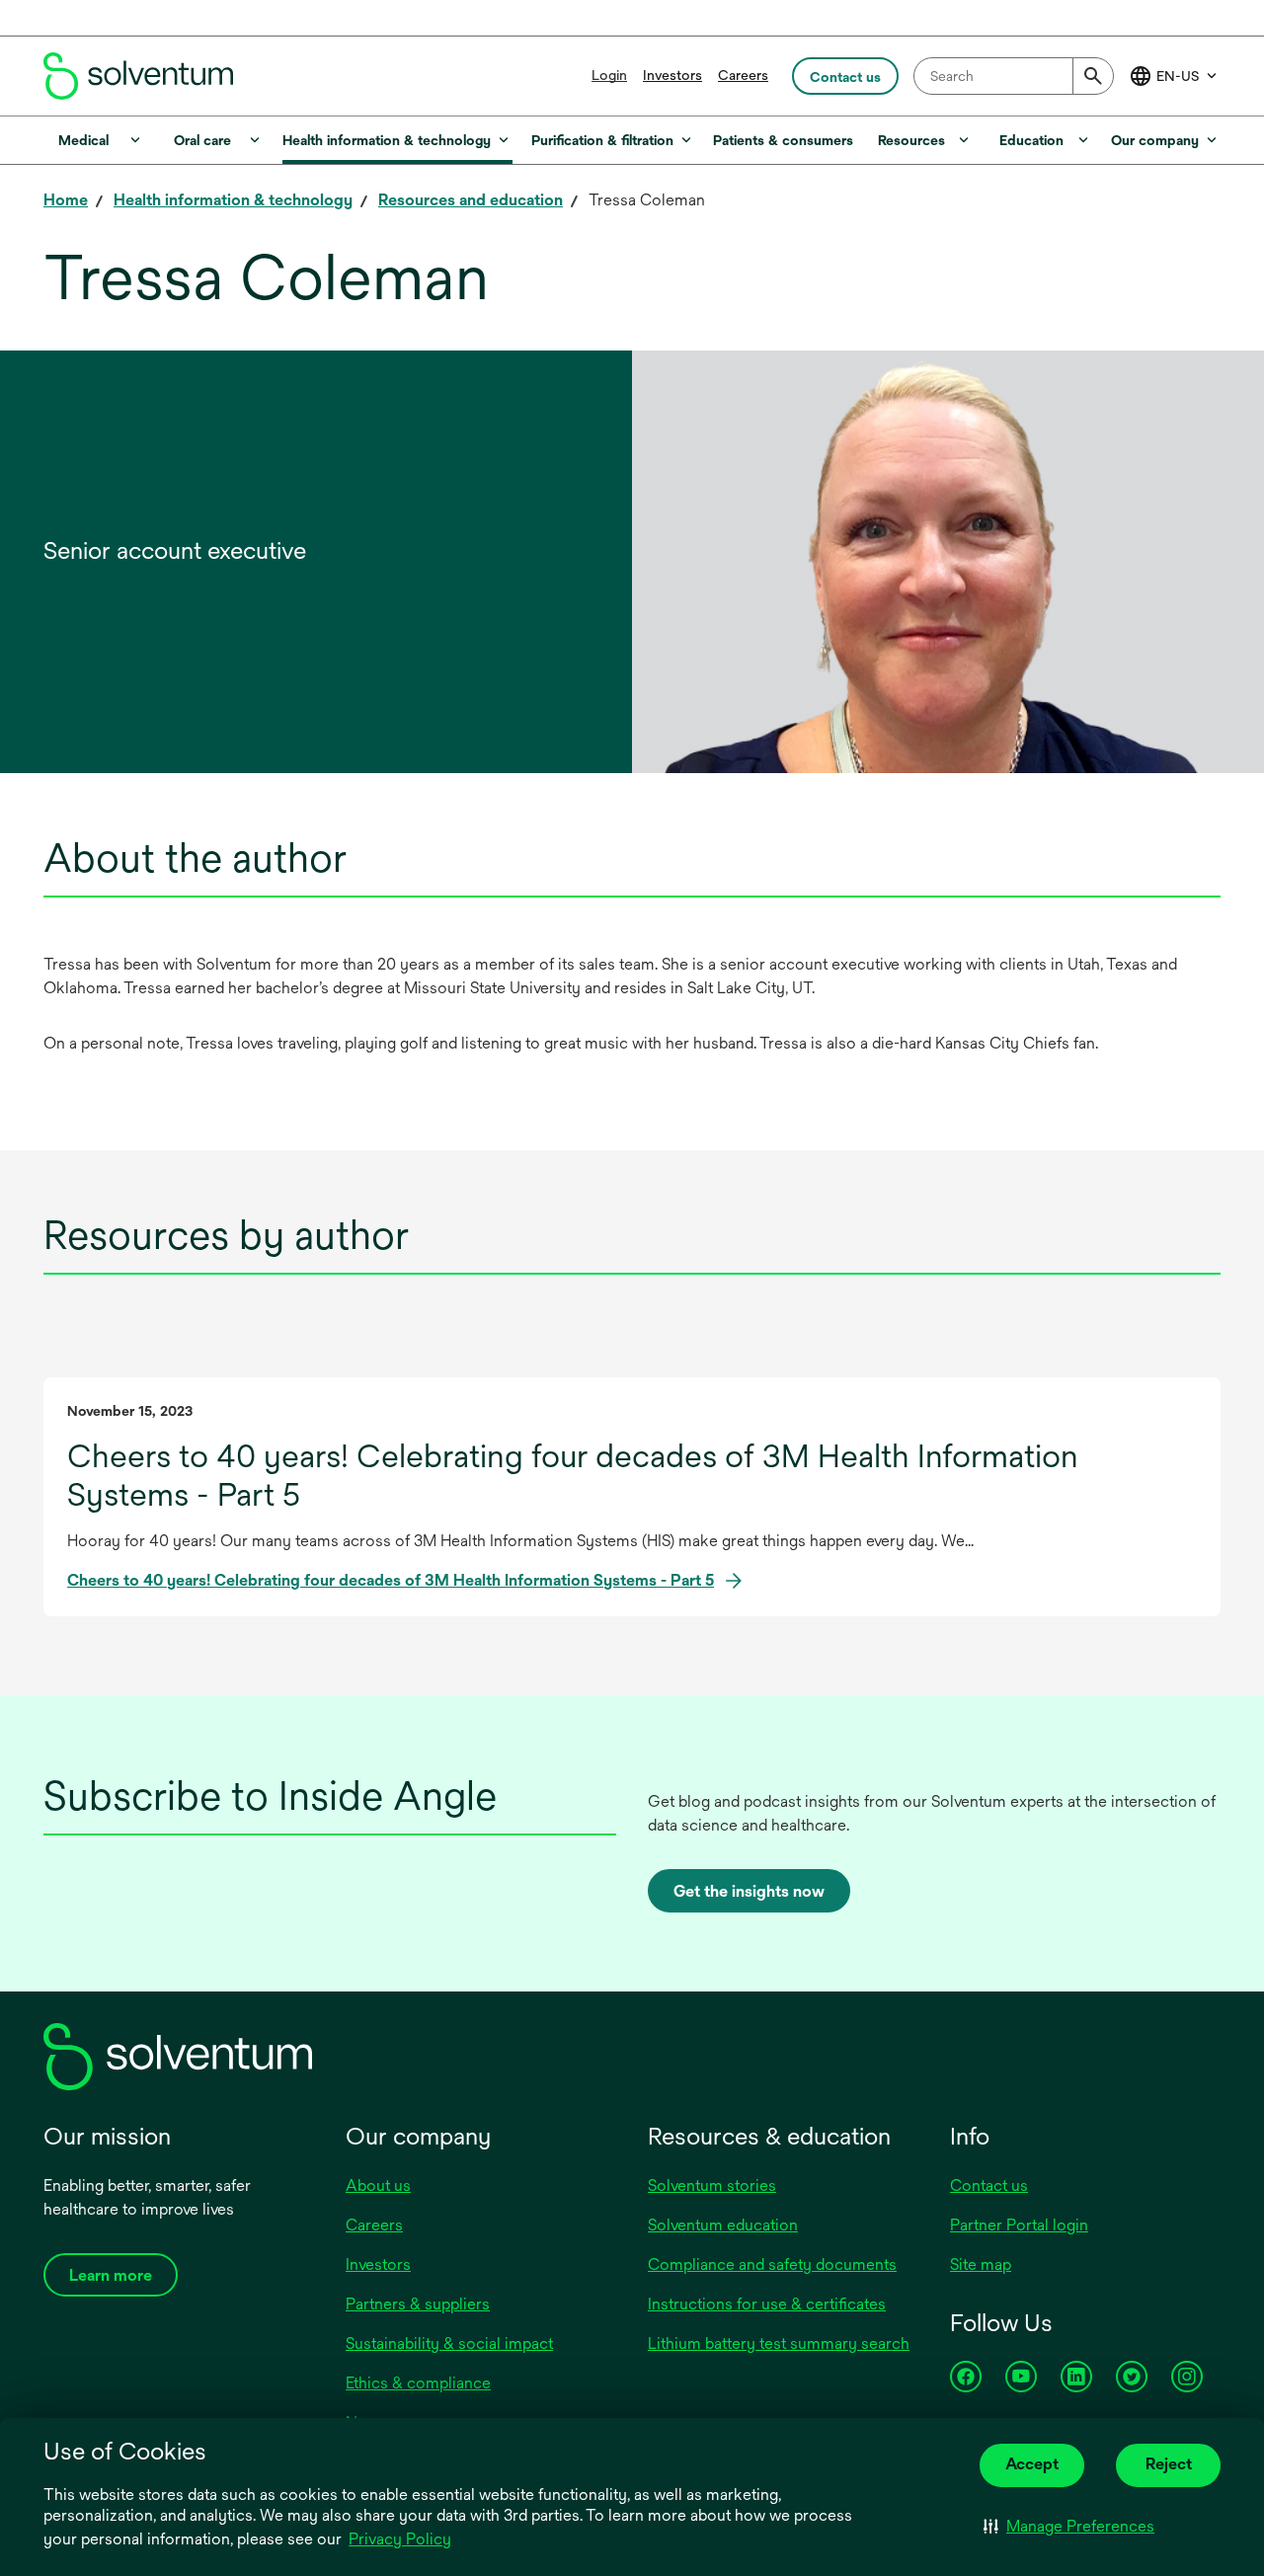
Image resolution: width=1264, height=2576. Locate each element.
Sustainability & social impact (449, 2343)
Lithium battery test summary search (779, 2343)
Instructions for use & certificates (767, 2304)
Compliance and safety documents (772, 2264)
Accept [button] (1032, 2464)
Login (609, 75)
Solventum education (723, 2225)
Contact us (989, 2186)
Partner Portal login (1019, 2225)
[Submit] (1093, 76)
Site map (981, 2264)
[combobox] (1014, 76)
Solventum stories (712, 2186)
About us (378, 2186)
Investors (672, 75)
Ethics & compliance (418, 2383)
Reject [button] (1169, 2464)
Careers (743, 75)
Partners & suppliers (418, 2304)
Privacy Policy (400, 2539)
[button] (1069, 2527)
